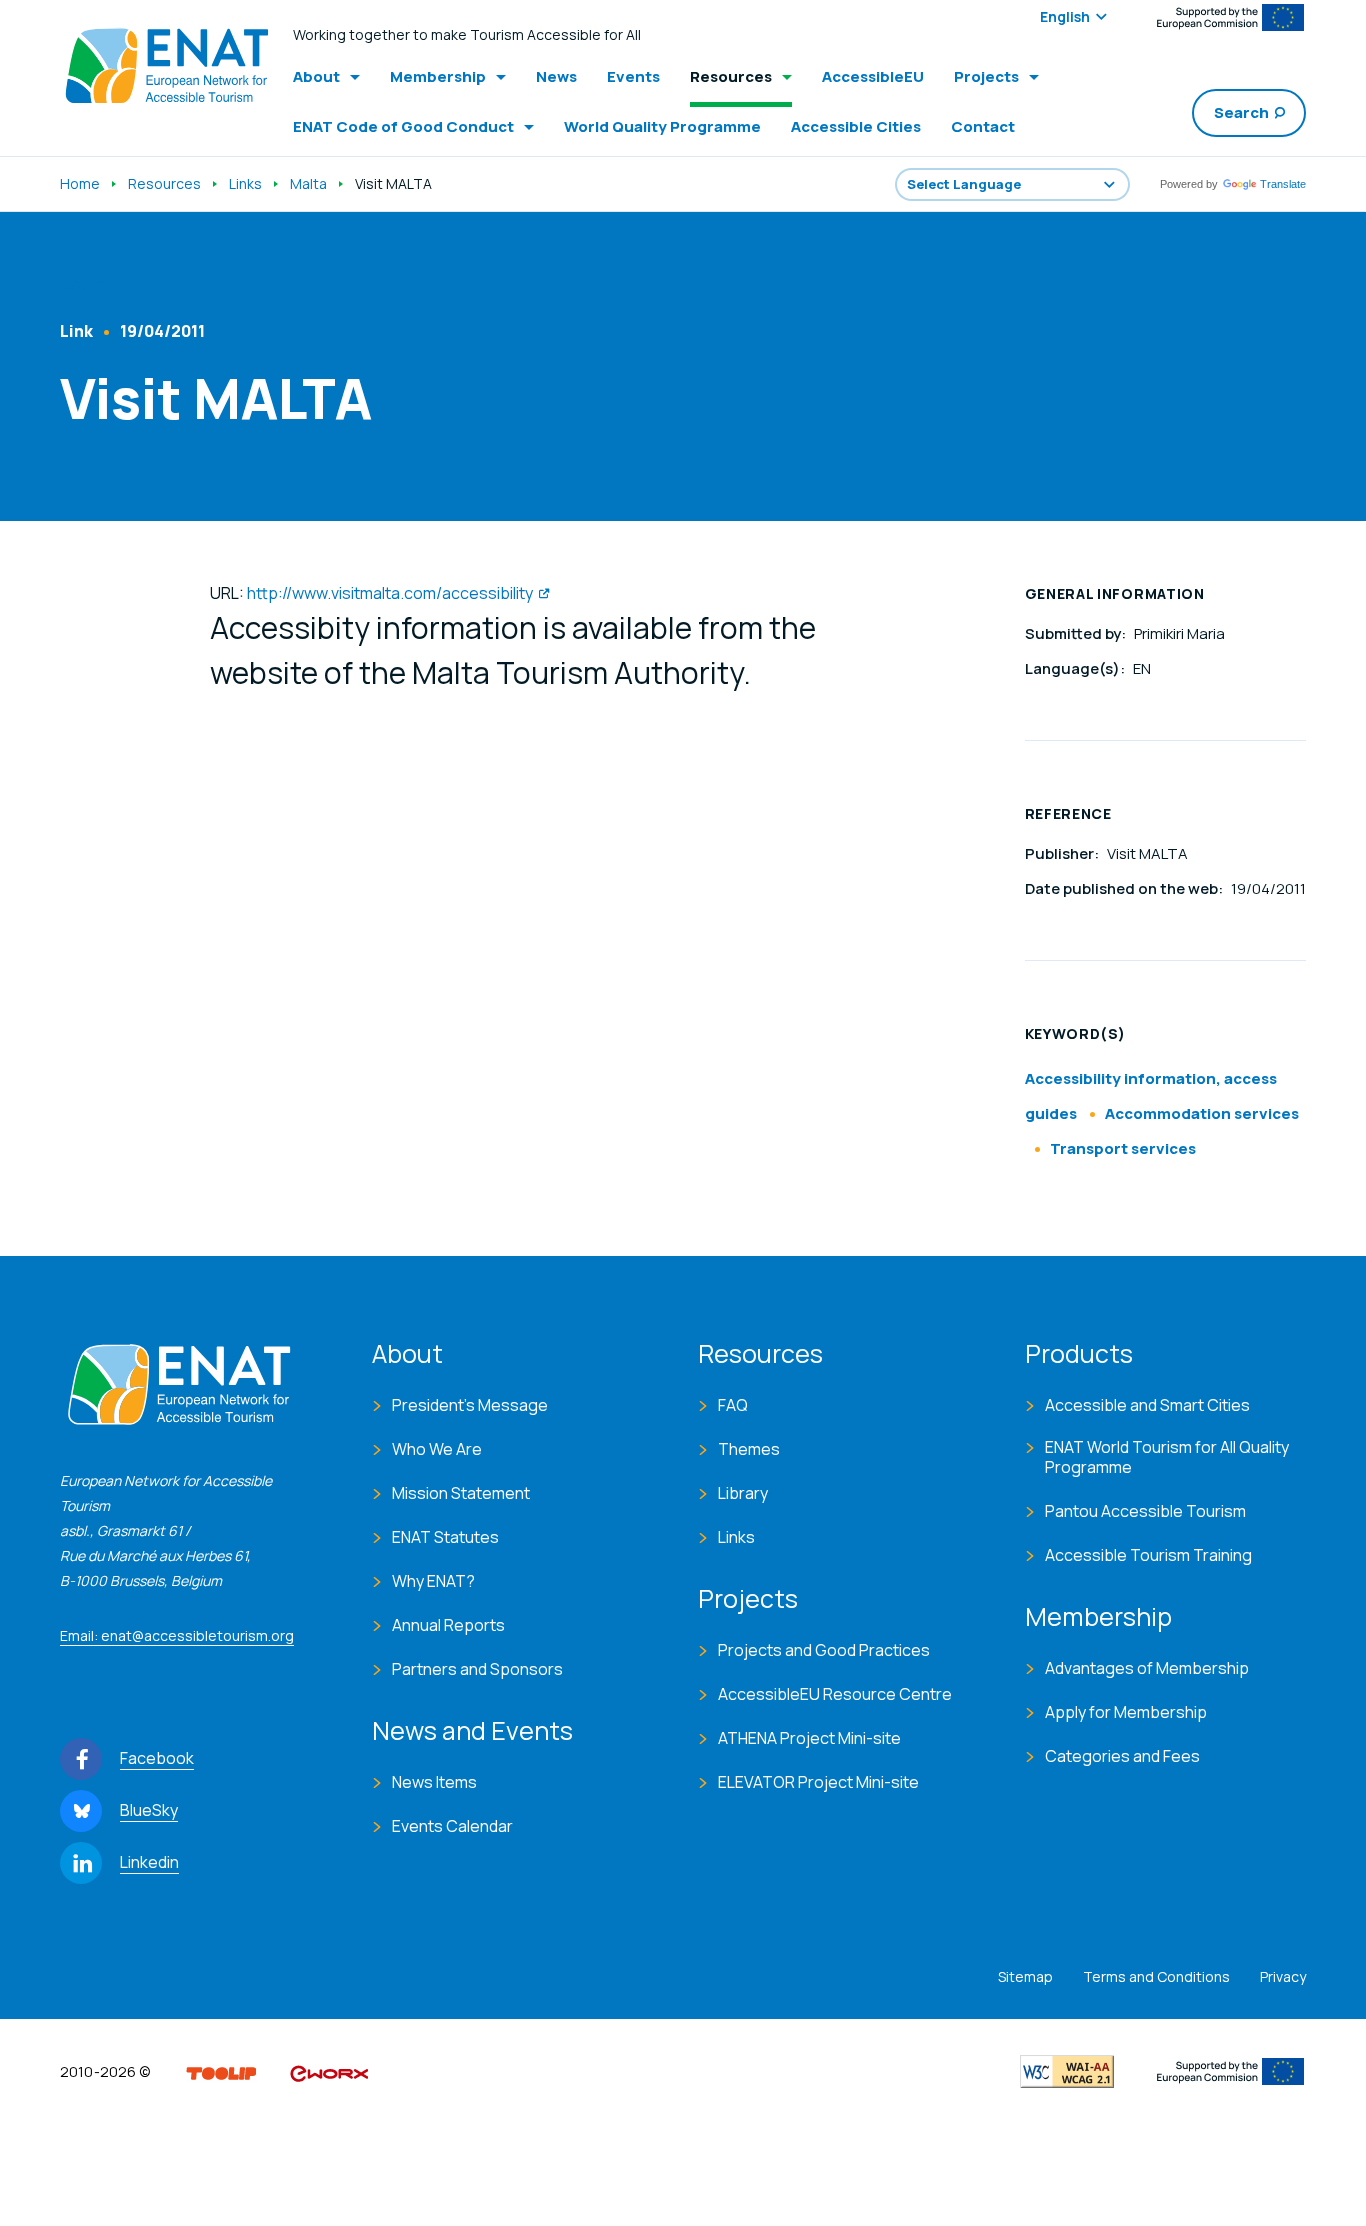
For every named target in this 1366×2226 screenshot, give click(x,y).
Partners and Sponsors (477, 1669)
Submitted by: (1077, 633)
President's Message (470, 1405)
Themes (749, 1449)
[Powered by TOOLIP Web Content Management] (221, 2072)
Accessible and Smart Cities (1147, 1405)
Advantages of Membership (1147, 1668)
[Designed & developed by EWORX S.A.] (329, 2072)
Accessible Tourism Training (1148, 1555)
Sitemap (1025, 1976)
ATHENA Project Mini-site (809, 1738)
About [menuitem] (316, 76)
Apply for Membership (1126, 1712)
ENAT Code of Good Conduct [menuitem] (403, 126)
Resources (164, 183)
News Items (434, 1782)
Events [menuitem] (633, 76)
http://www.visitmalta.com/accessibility (390, 593)
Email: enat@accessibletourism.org (177, 1635)
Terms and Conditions (1156, 1976)
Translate (1283, 184)
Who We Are (437, 1449)
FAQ (733, 1405)
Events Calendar (452, 1826)
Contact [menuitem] (983, 126)
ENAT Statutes (445, 1537)
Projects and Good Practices (824, 1650)
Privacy (1283, 1976)
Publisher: (1063, 853)
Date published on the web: (1125, 888)
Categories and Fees (1122, 1756)
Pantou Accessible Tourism (1145, 1511)
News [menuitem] (556, 76)
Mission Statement (461, 1493)
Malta (308, 183)
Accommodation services (1202, 1113)
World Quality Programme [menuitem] (662, 126)
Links (245, 183)
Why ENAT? (433, 1581)
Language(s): (1076, 668)
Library (743, 1493)
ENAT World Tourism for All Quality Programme (1167, 1457)
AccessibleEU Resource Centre (835, 1694)
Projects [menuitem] (986, 76)
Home (80, 183)
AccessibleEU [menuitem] (873, 76)
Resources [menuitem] (731, 76)
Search (1241, 112)
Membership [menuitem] (438, 76)
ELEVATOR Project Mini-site (818, 1782)
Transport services (1123, 1148)
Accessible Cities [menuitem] (856, 126)
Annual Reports (448, 1625)
